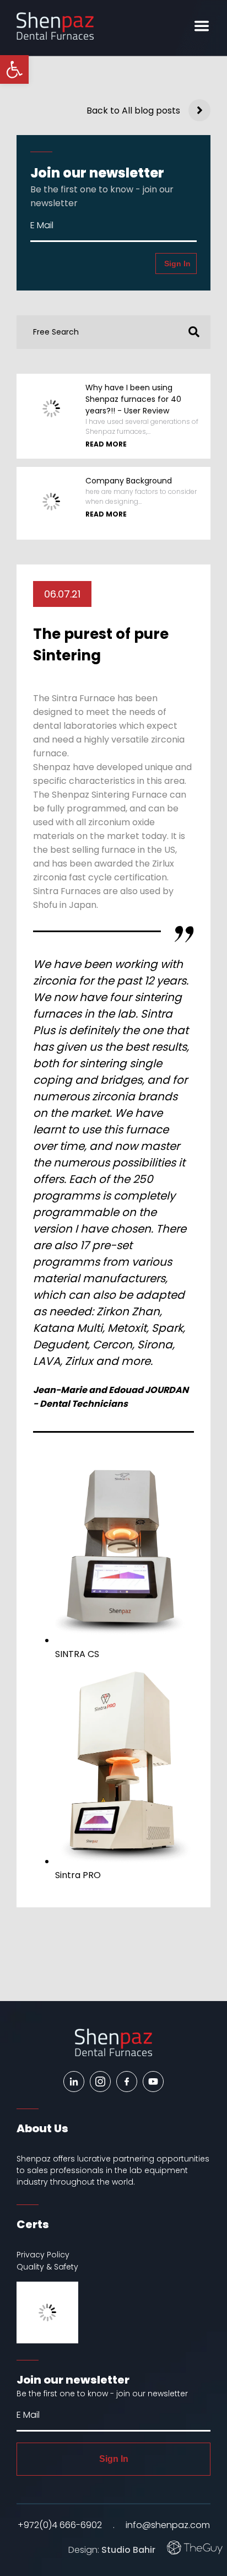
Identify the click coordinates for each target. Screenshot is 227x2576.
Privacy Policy (43, 2255)
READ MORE (106, 444)
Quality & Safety (47, 2267)
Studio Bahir (128, 2549)
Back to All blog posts (133, 111)
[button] (191, 332)
